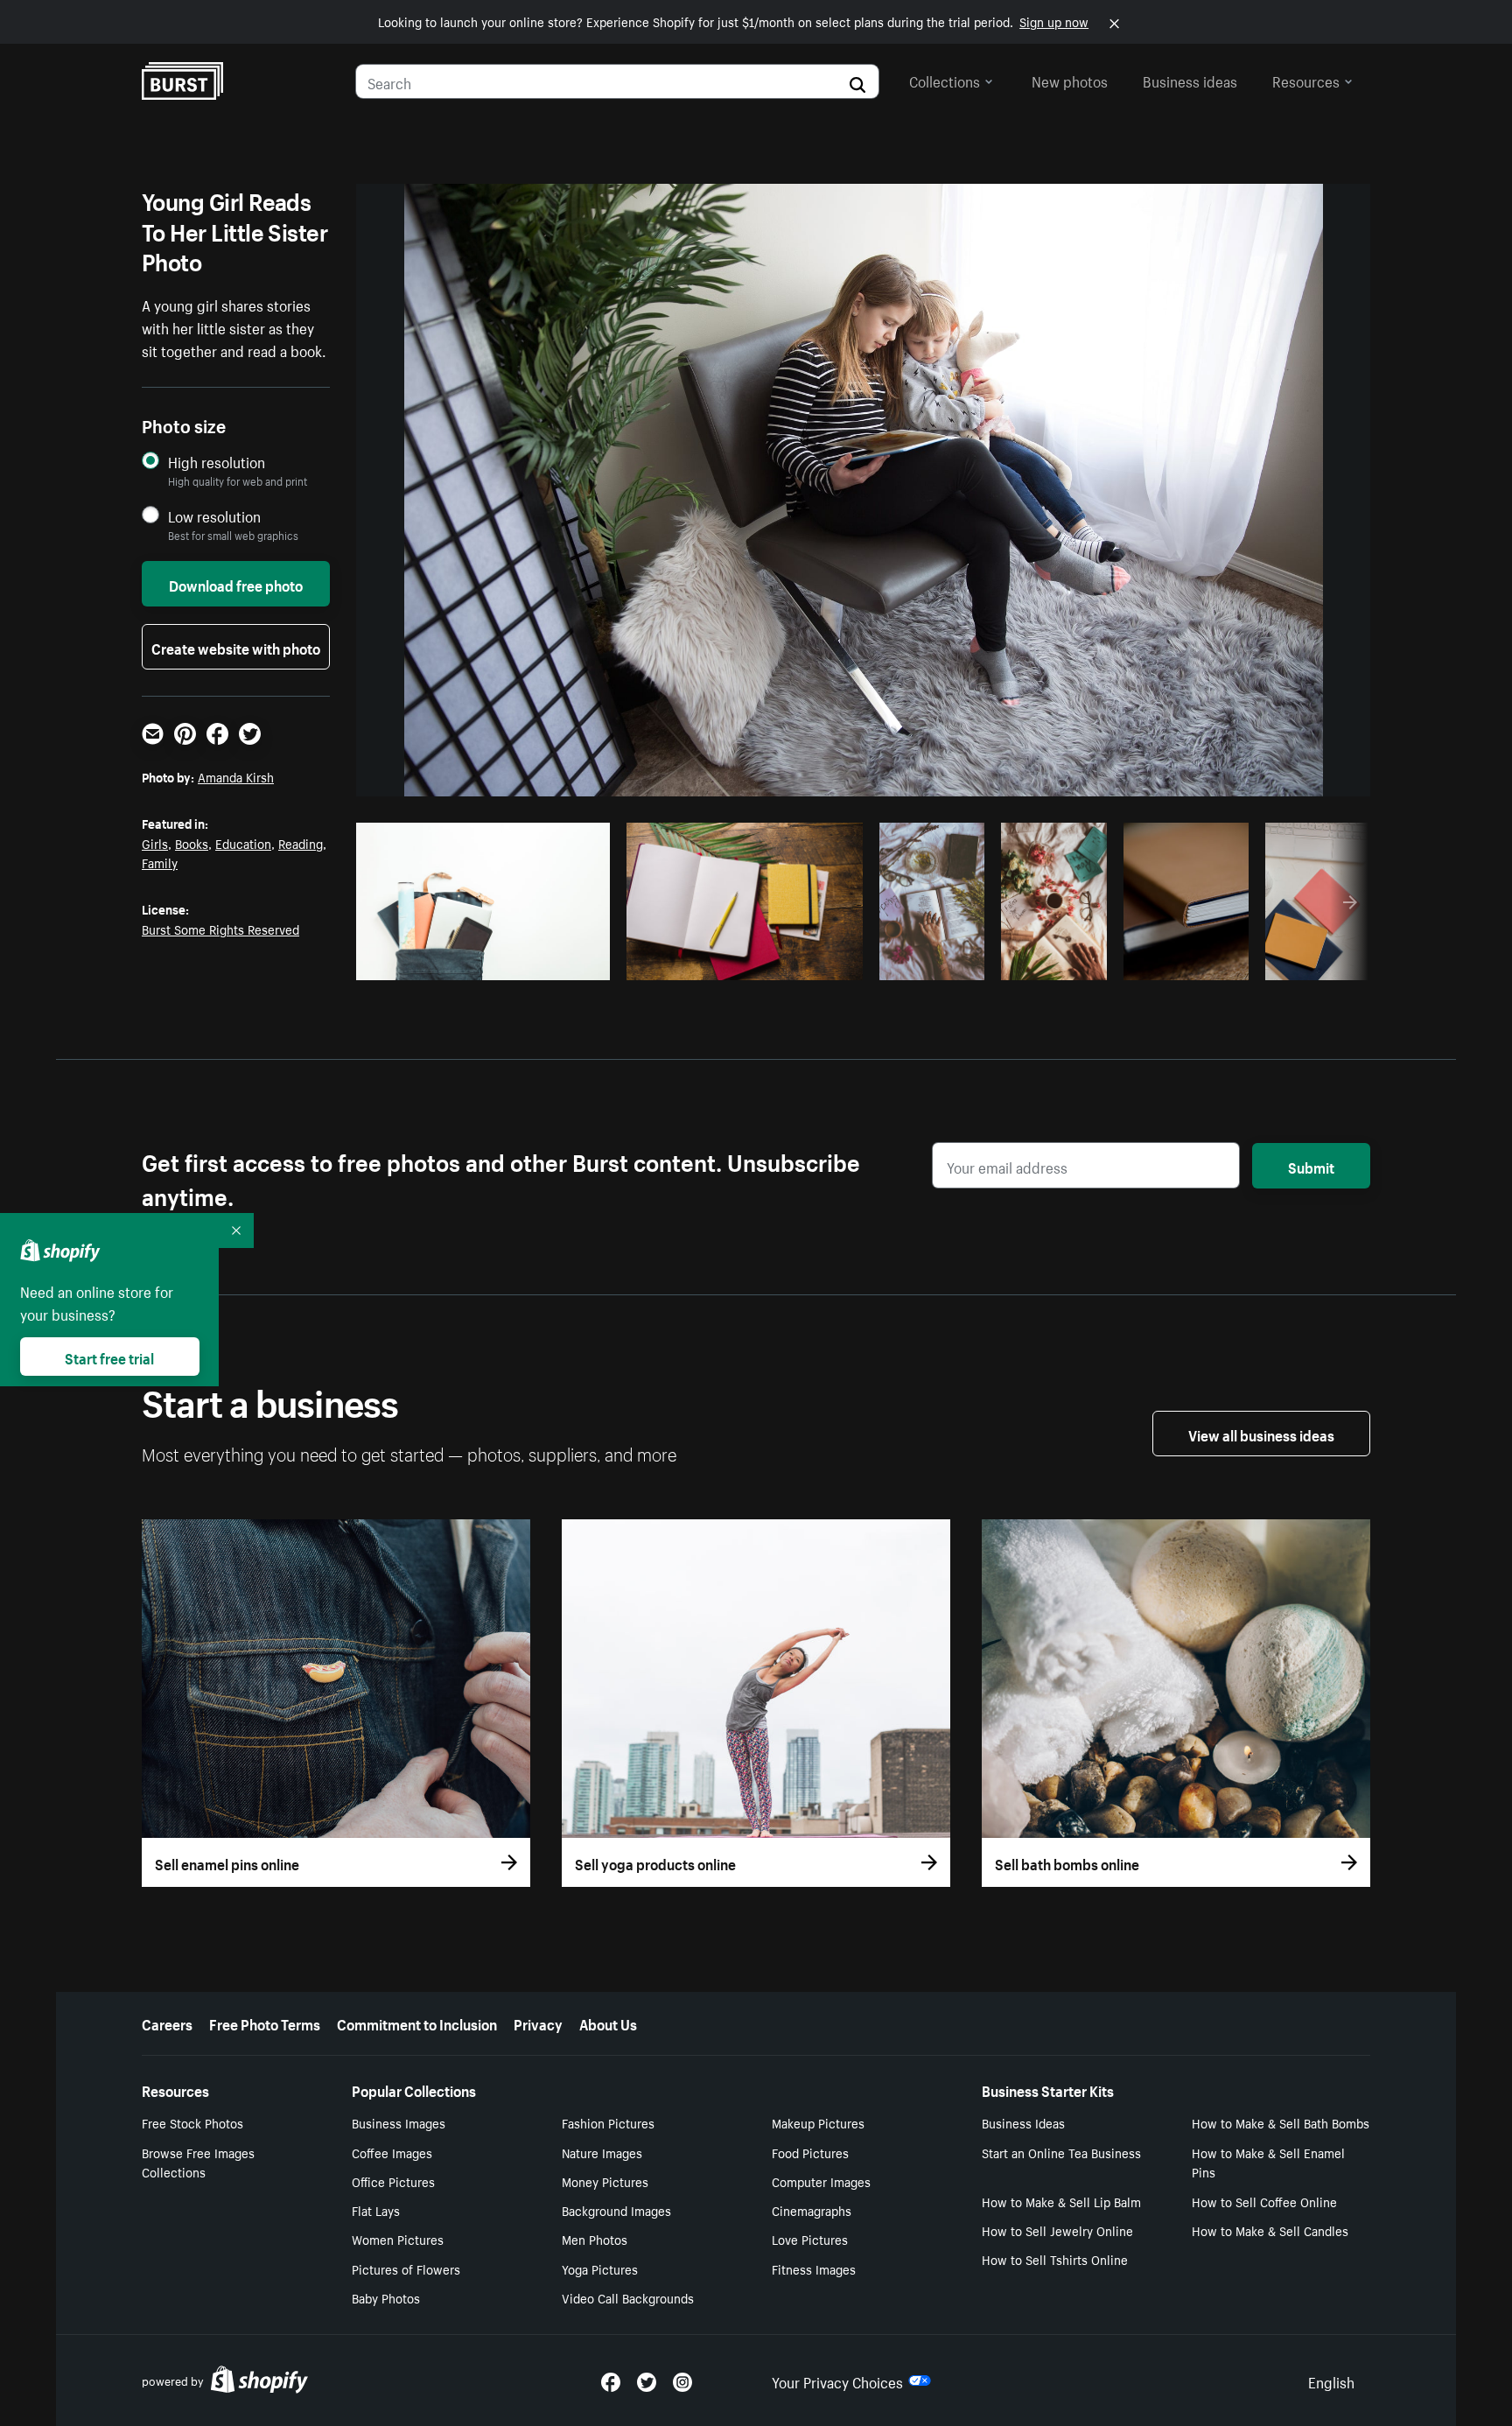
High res (489, 962)
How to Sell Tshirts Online (1055, 2259)
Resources (1306, 80)
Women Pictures (398, 2239)
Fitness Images (814, 2268)
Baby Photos (386, 2297)
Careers (167, 2023)
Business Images (399, 2122)
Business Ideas (1023, 2122)
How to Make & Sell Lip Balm (1061, 2201)
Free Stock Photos (192, 2122)
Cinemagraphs (812, 2210)
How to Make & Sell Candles (1270, 2230)
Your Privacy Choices (837, 2380)
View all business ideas (1261, 1434)
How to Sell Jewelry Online (1057, 2230)
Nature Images (602, 2152)
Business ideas (1190, 80)
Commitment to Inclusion (417, 2023)
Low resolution (214, 516)
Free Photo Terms (265, 2023)
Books (192, 843)
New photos (1070, 80)
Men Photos (595, 2239)
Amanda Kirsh (236, 776)
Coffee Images (392, 2152)
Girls (155, 843)
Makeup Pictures (818, 2122)
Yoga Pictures (600, 2268)
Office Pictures (393, 2181)
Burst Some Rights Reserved (220, 929)
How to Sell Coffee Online (1264, 2201)
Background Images (616, 2210)
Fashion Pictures (608, 2122)
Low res (556, 962)
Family (160, 862)
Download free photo (236, 584)
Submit (1311, 1166)
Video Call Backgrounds (628, 2297)
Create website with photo (236, 647)
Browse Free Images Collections (198, 2162)
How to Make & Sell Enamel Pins (1268, 2162)
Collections (945, 80)
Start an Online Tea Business (1061, 2152)
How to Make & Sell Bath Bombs (1281, 2122)
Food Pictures (810, 2152)
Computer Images (821, 2181)
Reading (301, 843)
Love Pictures (810, 2239)
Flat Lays (376, 2210)
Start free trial (109, 1357)
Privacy (538, 2023)
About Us (608, 2023)
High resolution (217, 462)
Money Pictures (605, 2181)
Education (243, 843)
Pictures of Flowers (406, 2268)
